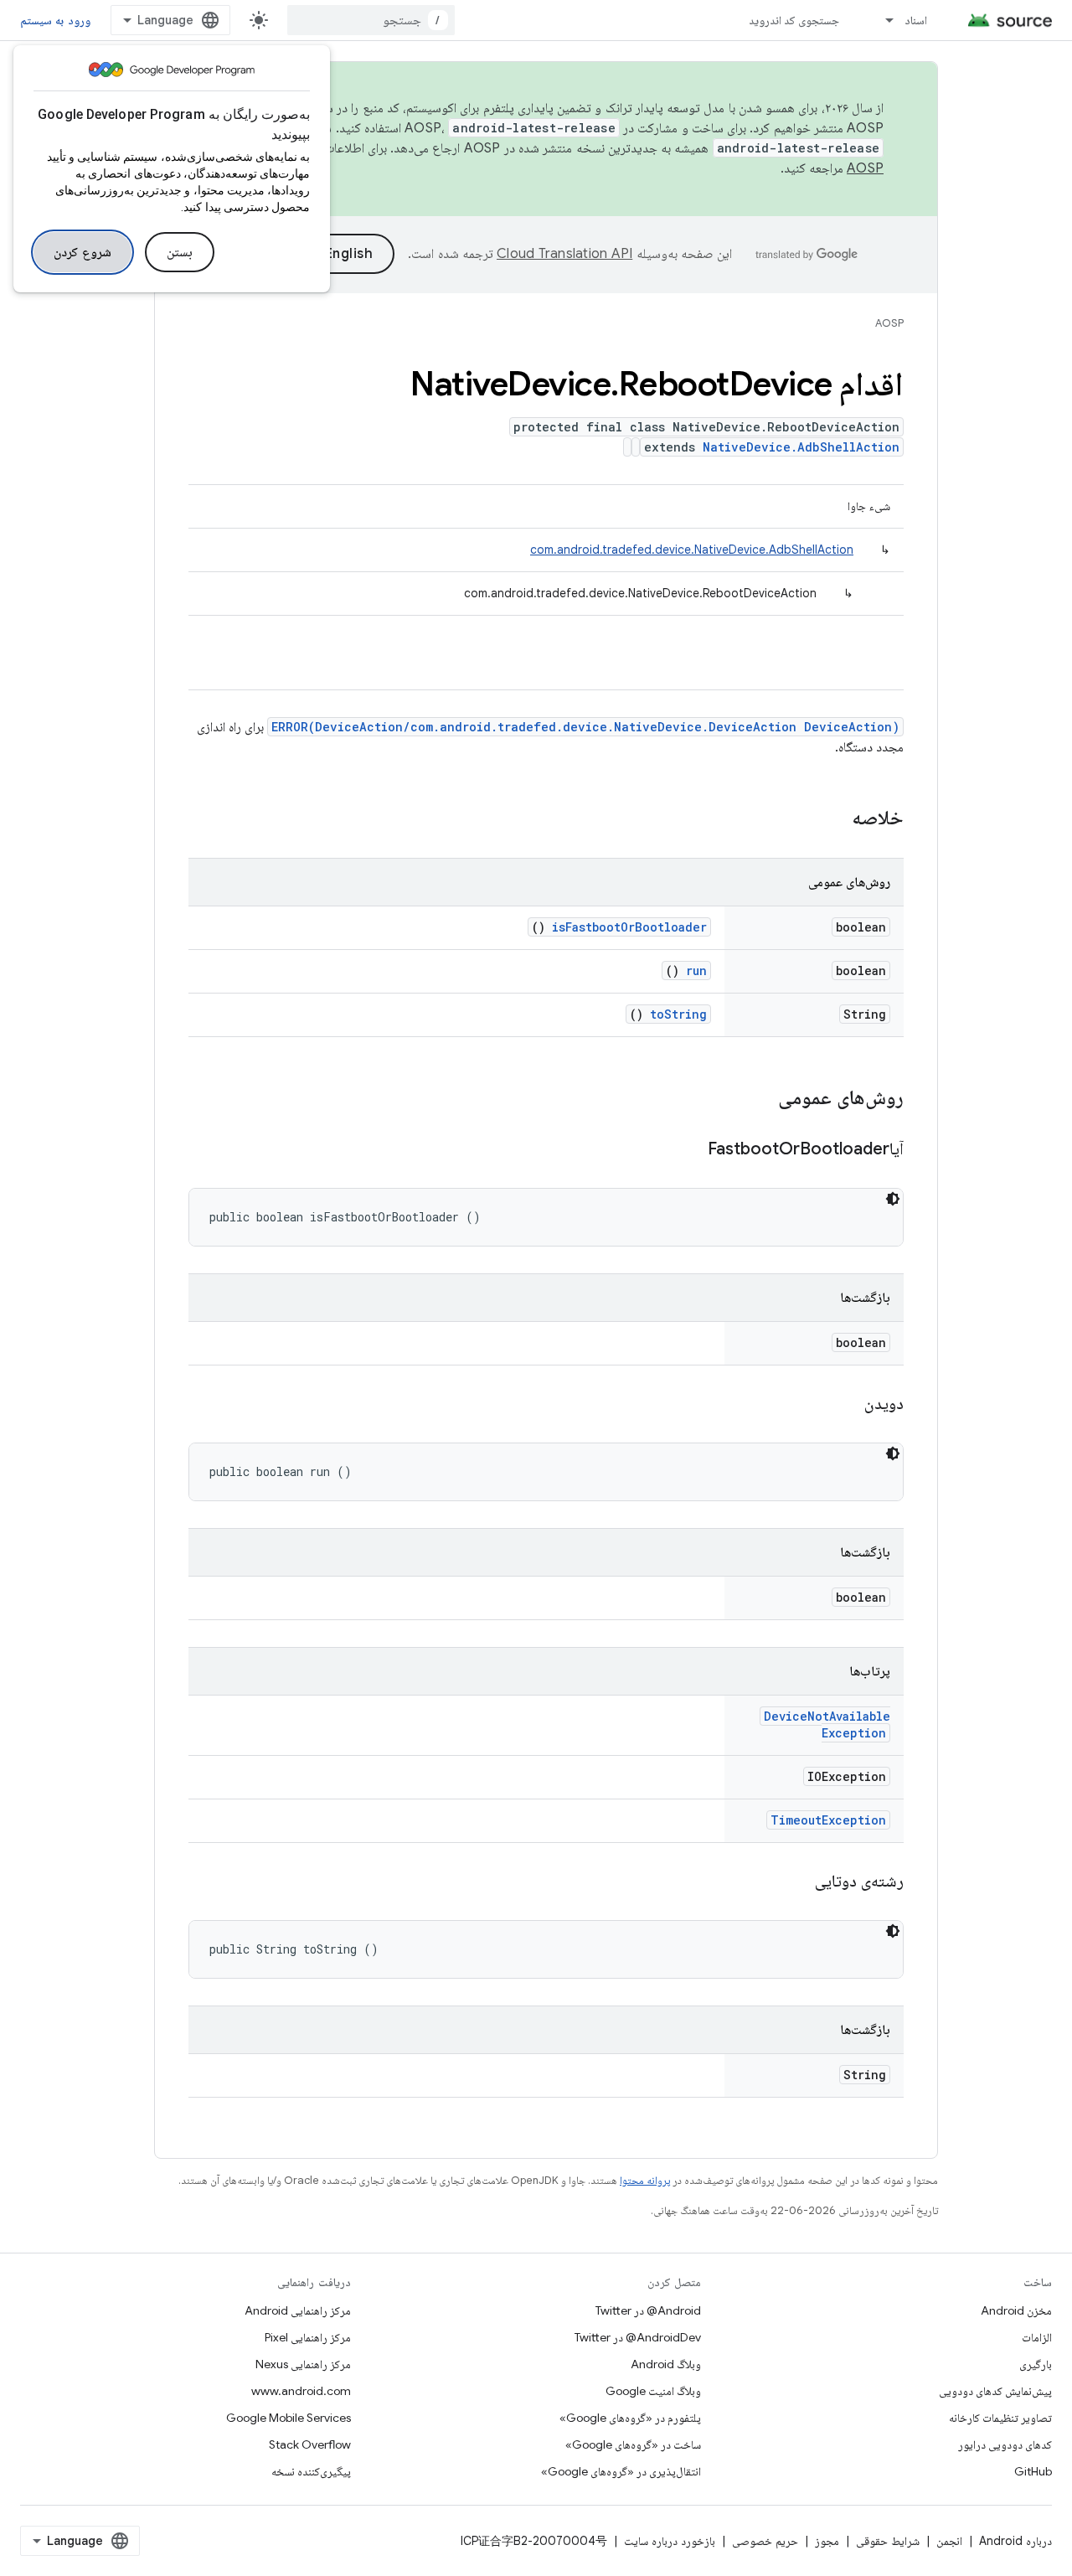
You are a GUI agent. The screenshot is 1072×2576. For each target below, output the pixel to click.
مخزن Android (1016, 2310)
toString (678, 1014)
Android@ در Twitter (648, 2310)
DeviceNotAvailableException (827, 1724)
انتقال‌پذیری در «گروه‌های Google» (621, 2471)
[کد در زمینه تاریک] (893, 1199)
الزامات (1037, 2337)
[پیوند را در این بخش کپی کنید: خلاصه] (830, 819)
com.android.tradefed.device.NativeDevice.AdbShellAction (692, 550)
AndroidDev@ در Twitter (638, 2337)
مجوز (827, 2541)
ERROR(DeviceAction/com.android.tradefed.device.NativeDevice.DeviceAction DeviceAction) (585, 727)
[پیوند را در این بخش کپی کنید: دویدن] (843, 1405)
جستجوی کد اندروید (794, 20)
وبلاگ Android (666, 2364)
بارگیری (1036, 2364)
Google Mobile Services (289, 2418)
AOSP (889, 323)
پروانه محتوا (645, 2180)
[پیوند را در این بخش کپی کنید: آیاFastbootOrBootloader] (687, 1150)
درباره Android (1015, 2541)
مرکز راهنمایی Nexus (303, 2364)
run (696, 971)
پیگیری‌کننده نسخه (311, 2471)
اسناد (916, 20)
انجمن (949, 2541)
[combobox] (371, 20)
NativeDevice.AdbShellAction (801, 447)
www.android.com (301, 2391)
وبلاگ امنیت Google (653, 2391)
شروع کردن (82, 252)
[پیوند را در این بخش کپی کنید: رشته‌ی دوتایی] (794, 1882)
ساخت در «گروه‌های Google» (633, 2444)
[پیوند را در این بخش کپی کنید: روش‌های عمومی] (756, 1099)
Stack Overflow (310, 2444)
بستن (180, 252)
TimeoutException (828, 1820)
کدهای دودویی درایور (1005, 2444)
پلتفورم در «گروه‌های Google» (630, 2418)
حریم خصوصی (765, 2541)
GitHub (1033, 2471)
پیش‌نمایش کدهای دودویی (995, 2391)
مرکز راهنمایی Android (298, 2310)
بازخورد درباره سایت (670, 2541)
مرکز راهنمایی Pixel (308, 2337)
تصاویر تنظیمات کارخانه (1000, 2418)
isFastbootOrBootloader (629, 927)
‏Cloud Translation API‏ (564, 254)
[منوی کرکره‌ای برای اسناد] (882, 20)
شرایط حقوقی (888, 2541)
